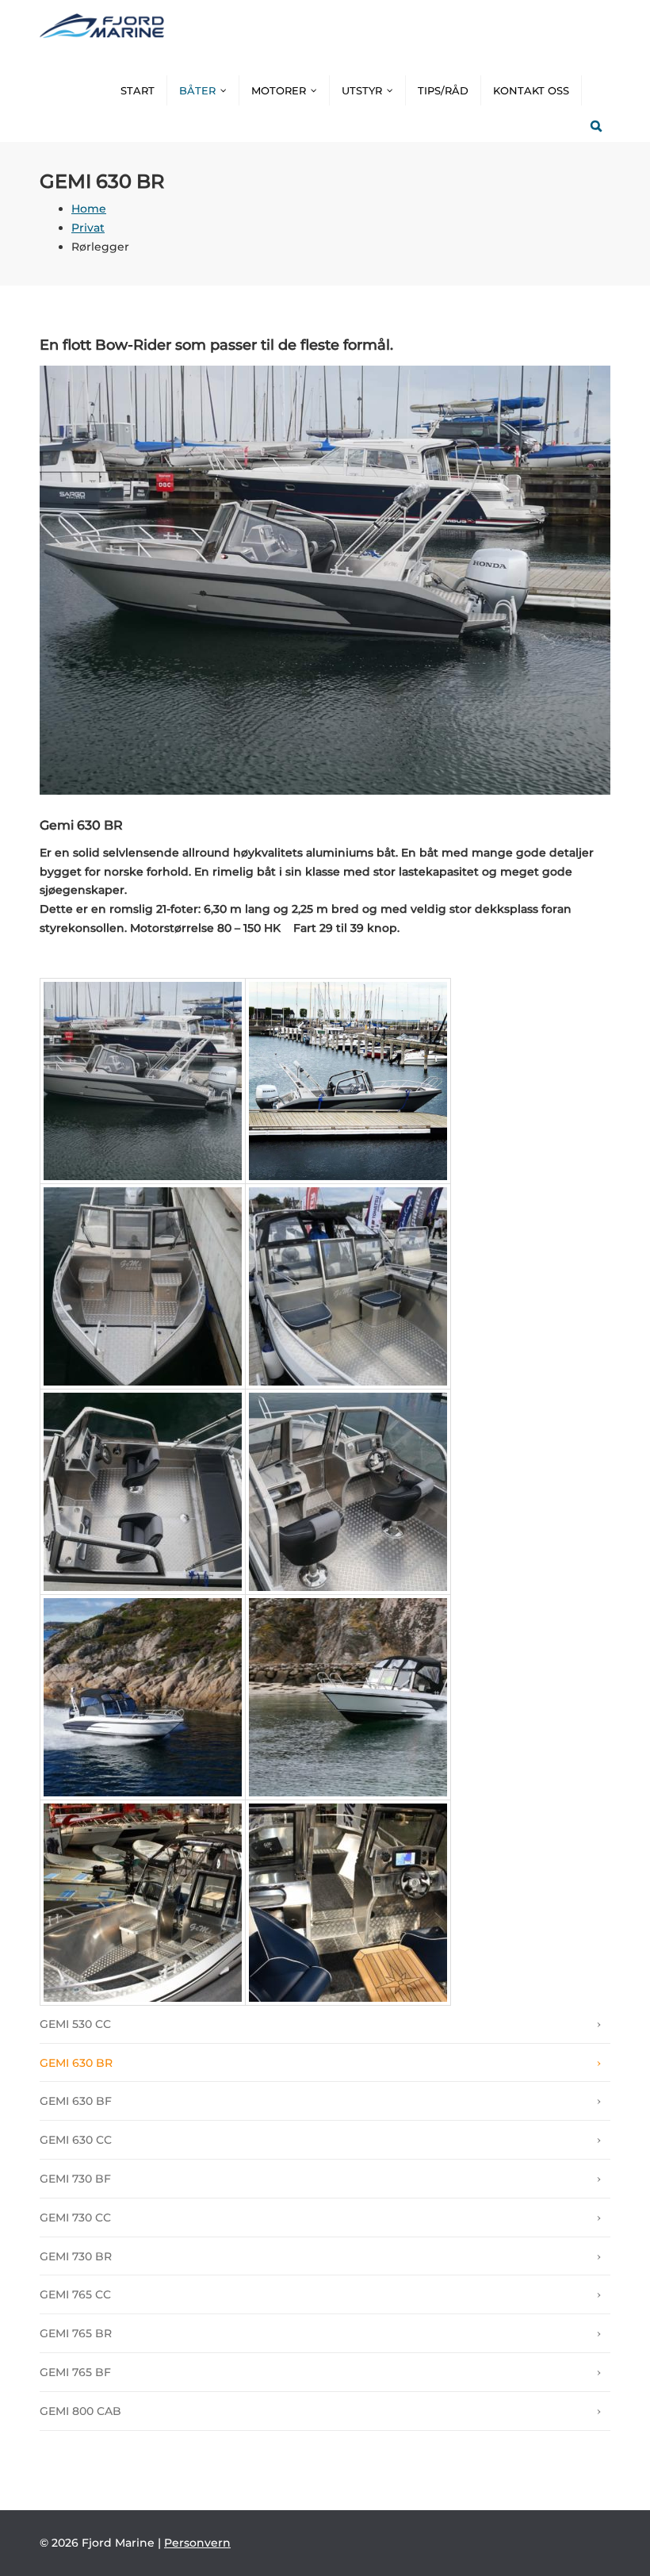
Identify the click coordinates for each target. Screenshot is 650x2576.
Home (89, 209)
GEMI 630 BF (76, 2101)
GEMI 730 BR (76, 2256)
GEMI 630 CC (76, 2140)
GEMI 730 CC (75, 2218)
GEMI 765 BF (75, 2372)
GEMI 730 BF (75, 2179)
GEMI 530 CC (75, 2024)
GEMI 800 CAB (80, 2411)
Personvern (197, 2543)
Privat (88, 228)
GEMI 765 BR (76, 2333)
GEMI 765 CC (75, 2294)
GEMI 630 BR (76, 2063)
